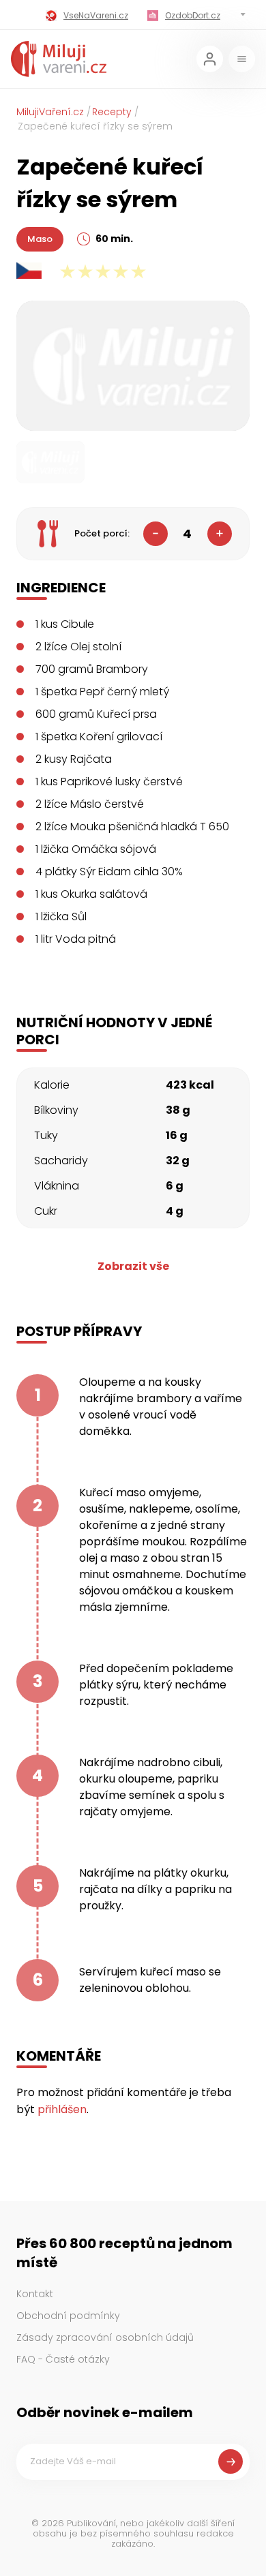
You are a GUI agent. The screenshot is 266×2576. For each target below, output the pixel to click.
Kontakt (35, 2294)
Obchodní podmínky (68, 2316)
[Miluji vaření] (59, 59)
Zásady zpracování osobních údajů (105, 2337)
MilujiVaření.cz (50, 112)
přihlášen (62, 2109)
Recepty (112, 112)
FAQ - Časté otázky (63, 2359)
